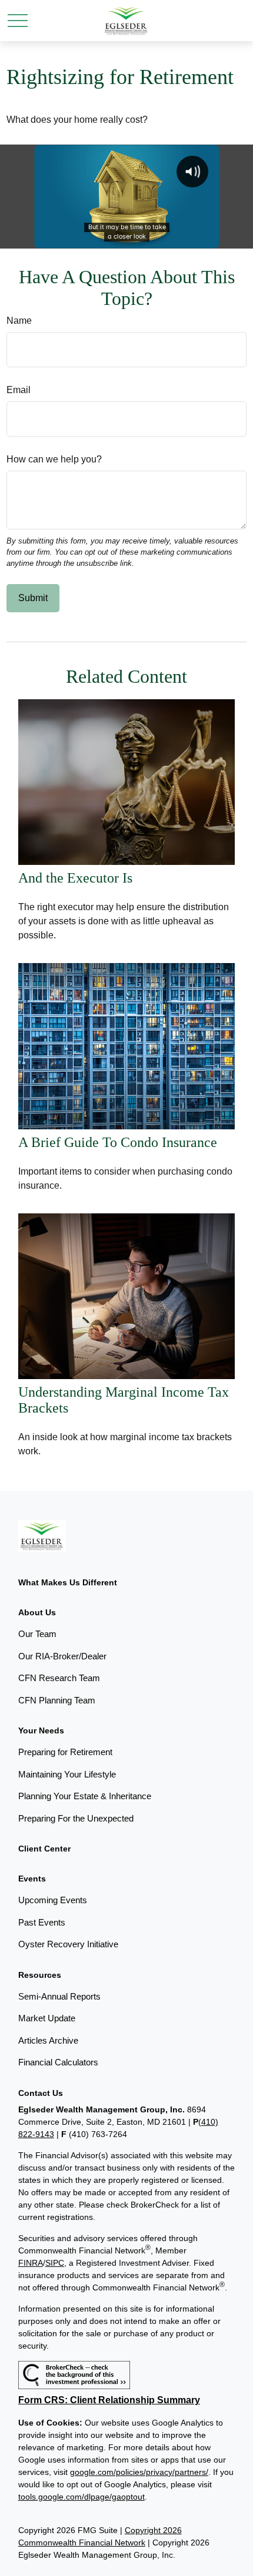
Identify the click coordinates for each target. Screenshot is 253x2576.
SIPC (55, 2263)
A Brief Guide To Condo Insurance (118, 1142)
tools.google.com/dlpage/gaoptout (81, 2497)
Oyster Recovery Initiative (68, 1944)
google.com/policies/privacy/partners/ (139, 2472)
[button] (68, 1582)
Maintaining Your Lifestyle (67, 1774)
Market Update (47, 2018)
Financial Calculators (58, 2062)
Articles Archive (48, 2040)
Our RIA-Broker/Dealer (62, 1656)
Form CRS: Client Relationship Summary (109, 2400)
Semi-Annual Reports (59, 1996)
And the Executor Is (75, 878)
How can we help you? (54, 459)
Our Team (37, 1634)
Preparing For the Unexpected (76, 1818)
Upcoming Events (53, 1900)
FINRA (31, 2263)
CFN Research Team (59, 1678)
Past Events (42, 1922)
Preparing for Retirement (65, 1752)
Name (19, 321)
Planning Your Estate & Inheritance (85, 1796)
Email (19, 390)
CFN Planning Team (57, 1700)
